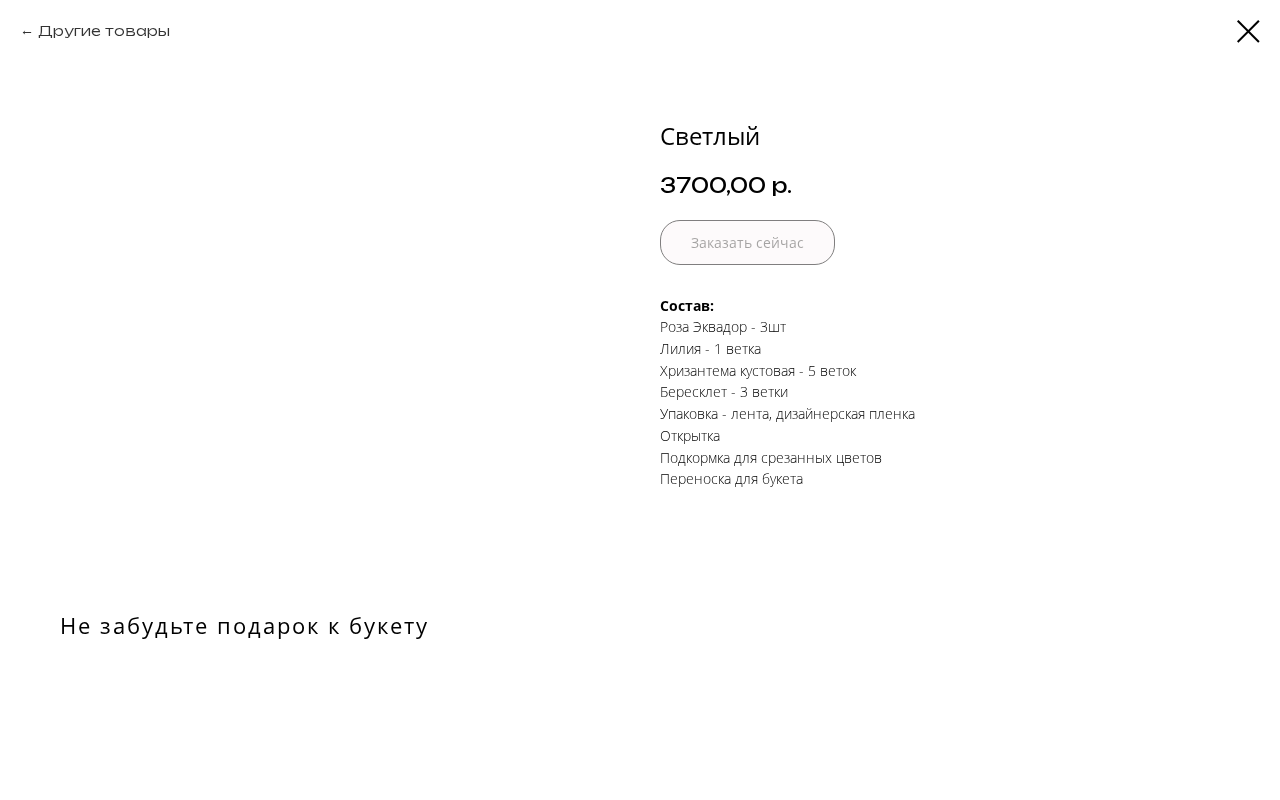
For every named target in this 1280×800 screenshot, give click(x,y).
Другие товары (104, 30)
